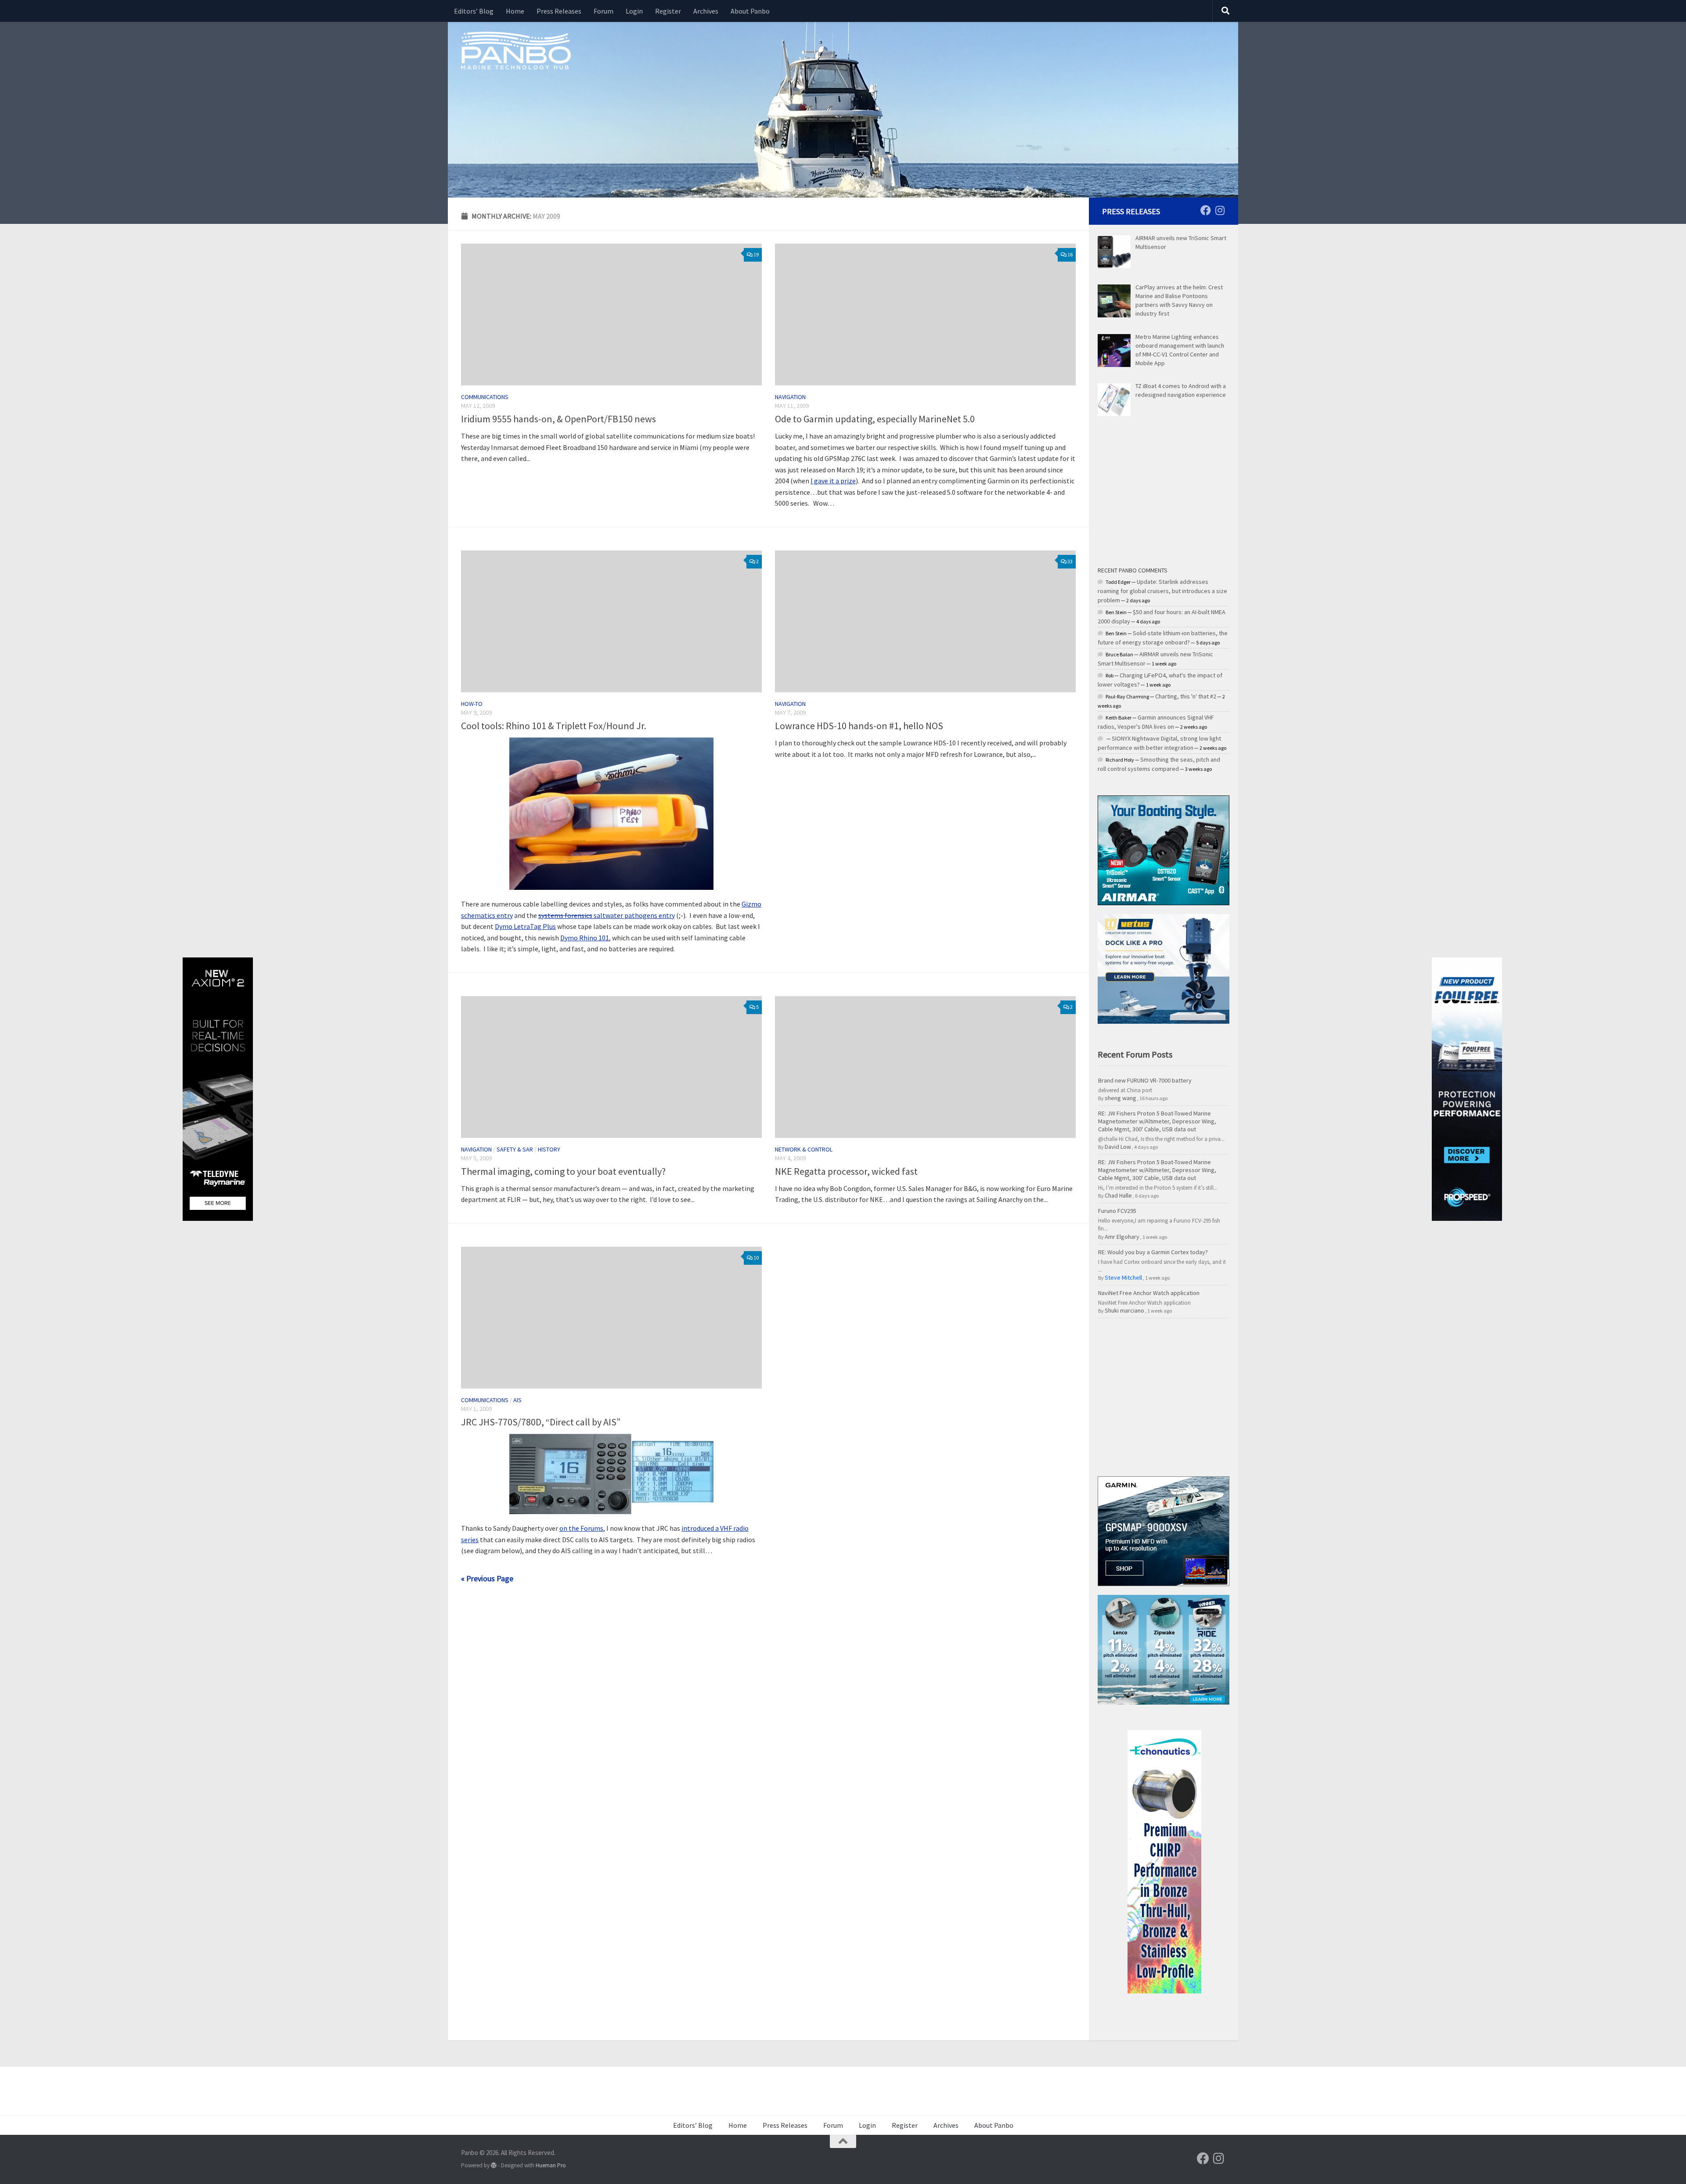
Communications (485, 397)
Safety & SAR (515, 1149)
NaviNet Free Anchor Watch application (1149, 1293)
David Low (1118, 1147)
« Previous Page (487, 1578)
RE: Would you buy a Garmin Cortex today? (1153, 1252)
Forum (603, 11)
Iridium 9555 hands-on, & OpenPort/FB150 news (558, 419)
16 (1070, 254)
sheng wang (1120, 1098)
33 (1070, 561)
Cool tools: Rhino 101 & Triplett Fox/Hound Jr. (554, 726)
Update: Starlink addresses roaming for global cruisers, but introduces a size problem (1162, 591)
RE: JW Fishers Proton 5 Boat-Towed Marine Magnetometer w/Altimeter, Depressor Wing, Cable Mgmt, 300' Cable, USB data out (1157, 1121)
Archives (706, 11)
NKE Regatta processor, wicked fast (846, 1171)
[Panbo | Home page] (516, 50)
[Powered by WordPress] (494, 2165)
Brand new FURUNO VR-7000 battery (1145, 1080)
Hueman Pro (551, 2165)
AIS (517, 1400)
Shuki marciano (1124, 1310)
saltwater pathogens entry (607, 915)
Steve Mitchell (1123, 1277)
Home (515, 11)
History (549, 1149)
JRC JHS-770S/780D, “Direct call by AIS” (541, 1422)
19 (756, 254)
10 (756, 1258)
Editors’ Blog (474, 11)
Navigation (790, 397)
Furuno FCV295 (1117, 1211)
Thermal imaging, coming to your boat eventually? (563, 1171)
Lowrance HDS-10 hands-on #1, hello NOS (859, 726)
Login (634, 11)
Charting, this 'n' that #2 (1186, 696)
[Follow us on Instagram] (1220, 210)
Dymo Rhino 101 (585, 938)
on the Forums (581, 1528)
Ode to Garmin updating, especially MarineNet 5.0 (875, 419)
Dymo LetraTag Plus (525, 926)
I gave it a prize (833, 481)
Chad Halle (1118, 1195)
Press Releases (559, 11)
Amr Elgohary (1122, 1237)
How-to (472, 704)
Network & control (804, 1149)
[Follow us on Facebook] (1206, 210)
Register (668, 11)
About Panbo (750, 11)
